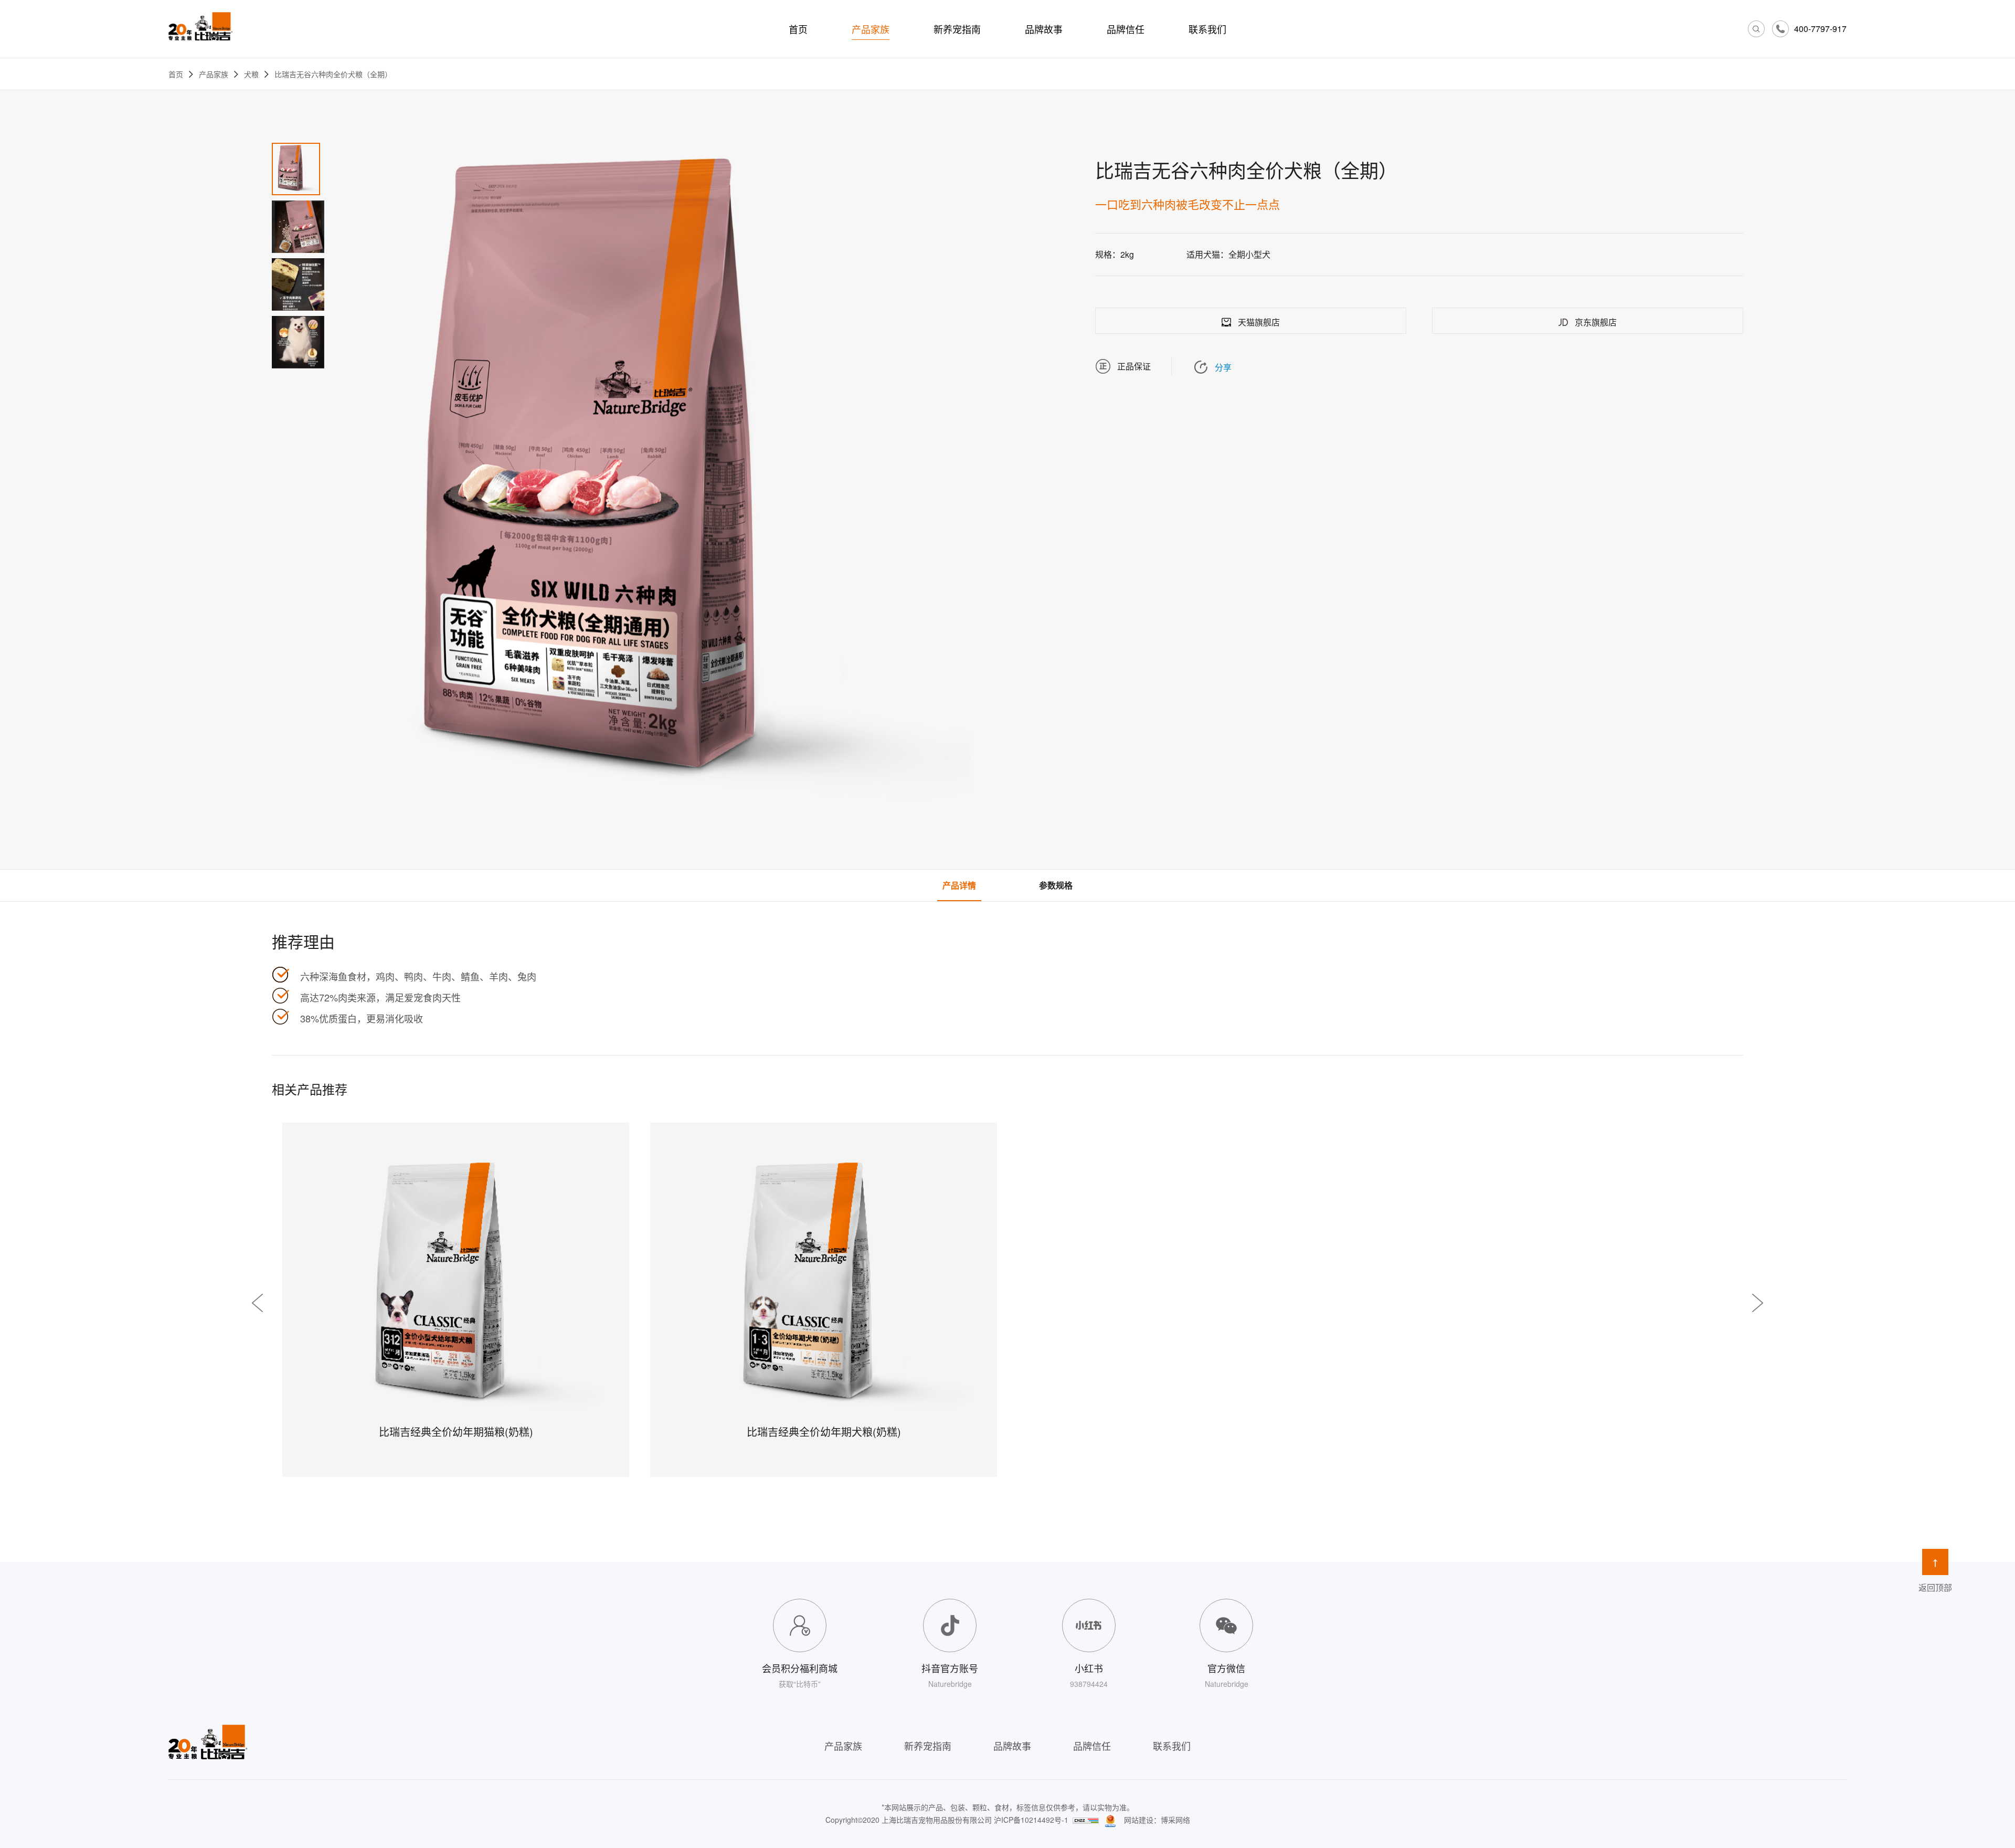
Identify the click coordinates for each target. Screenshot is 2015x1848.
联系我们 (1207, 29)
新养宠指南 (957, 29)
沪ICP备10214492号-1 (1031, 1820)
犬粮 (251, 74)
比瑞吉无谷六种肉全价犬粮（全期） (333, 74)
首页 (798, 29)
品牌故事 (1044, 29)
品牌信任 (1126, 29)
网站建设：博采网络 (1157, 1820)
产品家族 (871, 29)
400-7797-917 (1820, 29)
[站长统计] (1086, 1820)
